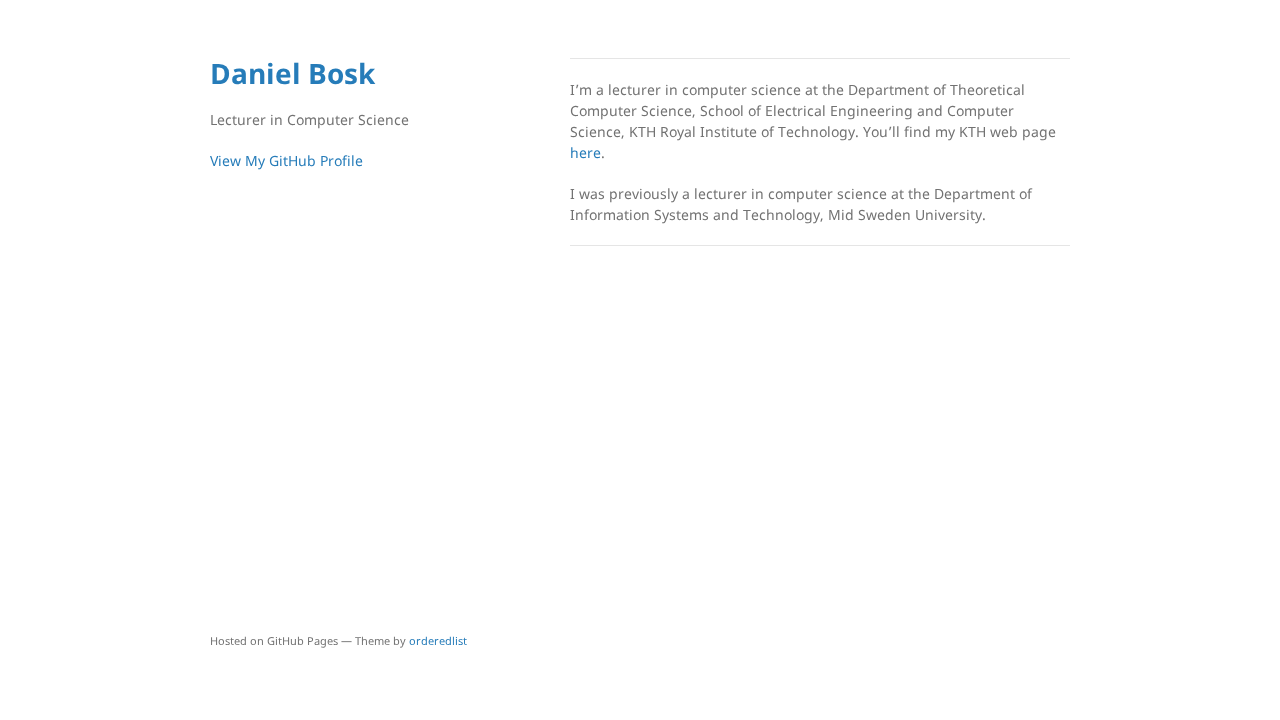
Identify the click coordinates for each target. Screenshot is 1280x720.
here (585, 152)
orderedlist (438, 640)
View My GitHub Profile (286, 160)
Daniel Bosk (292, 73)
